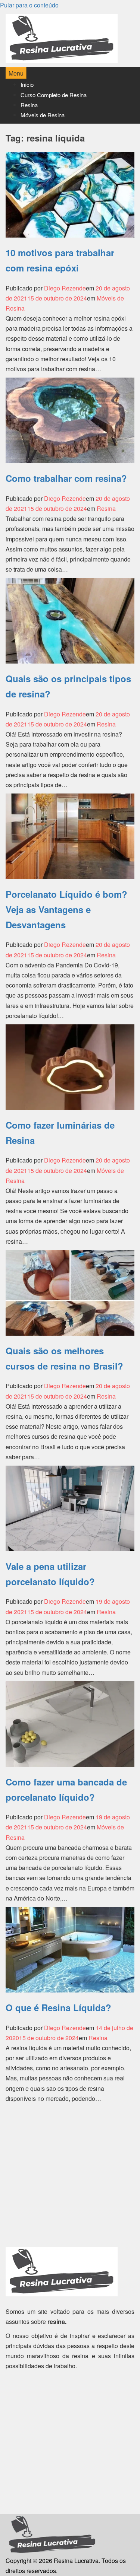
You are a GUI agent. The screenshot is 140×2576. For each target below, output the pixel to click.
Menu (16, 73)
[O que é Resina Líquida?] (70, 1949)
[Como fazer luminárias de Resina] (70, 1066)
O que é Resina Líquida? (58, 2007)
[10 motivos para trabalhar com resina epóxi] (70, 194)
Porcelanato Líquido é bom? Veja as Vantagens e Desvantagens (66, 909)
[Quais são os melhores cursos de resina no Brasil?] (70, 1292)
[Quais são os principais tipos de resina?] (70, 620)
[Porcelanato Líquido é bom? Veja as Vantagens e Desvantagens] (70, 835)
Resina (29, 105)
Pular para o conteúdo (29, 5)
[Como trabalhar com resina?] (70, 419)
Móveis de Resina (43, 115)
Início (27, 84)
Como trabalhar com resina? (66, 478)
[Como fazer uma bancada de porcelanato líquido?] (70, 1723)
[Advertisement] (70, 2177)
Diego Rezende (65, 288)
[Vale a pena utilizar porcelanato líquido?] (70, 1508)
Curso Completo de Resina (54, 95)
